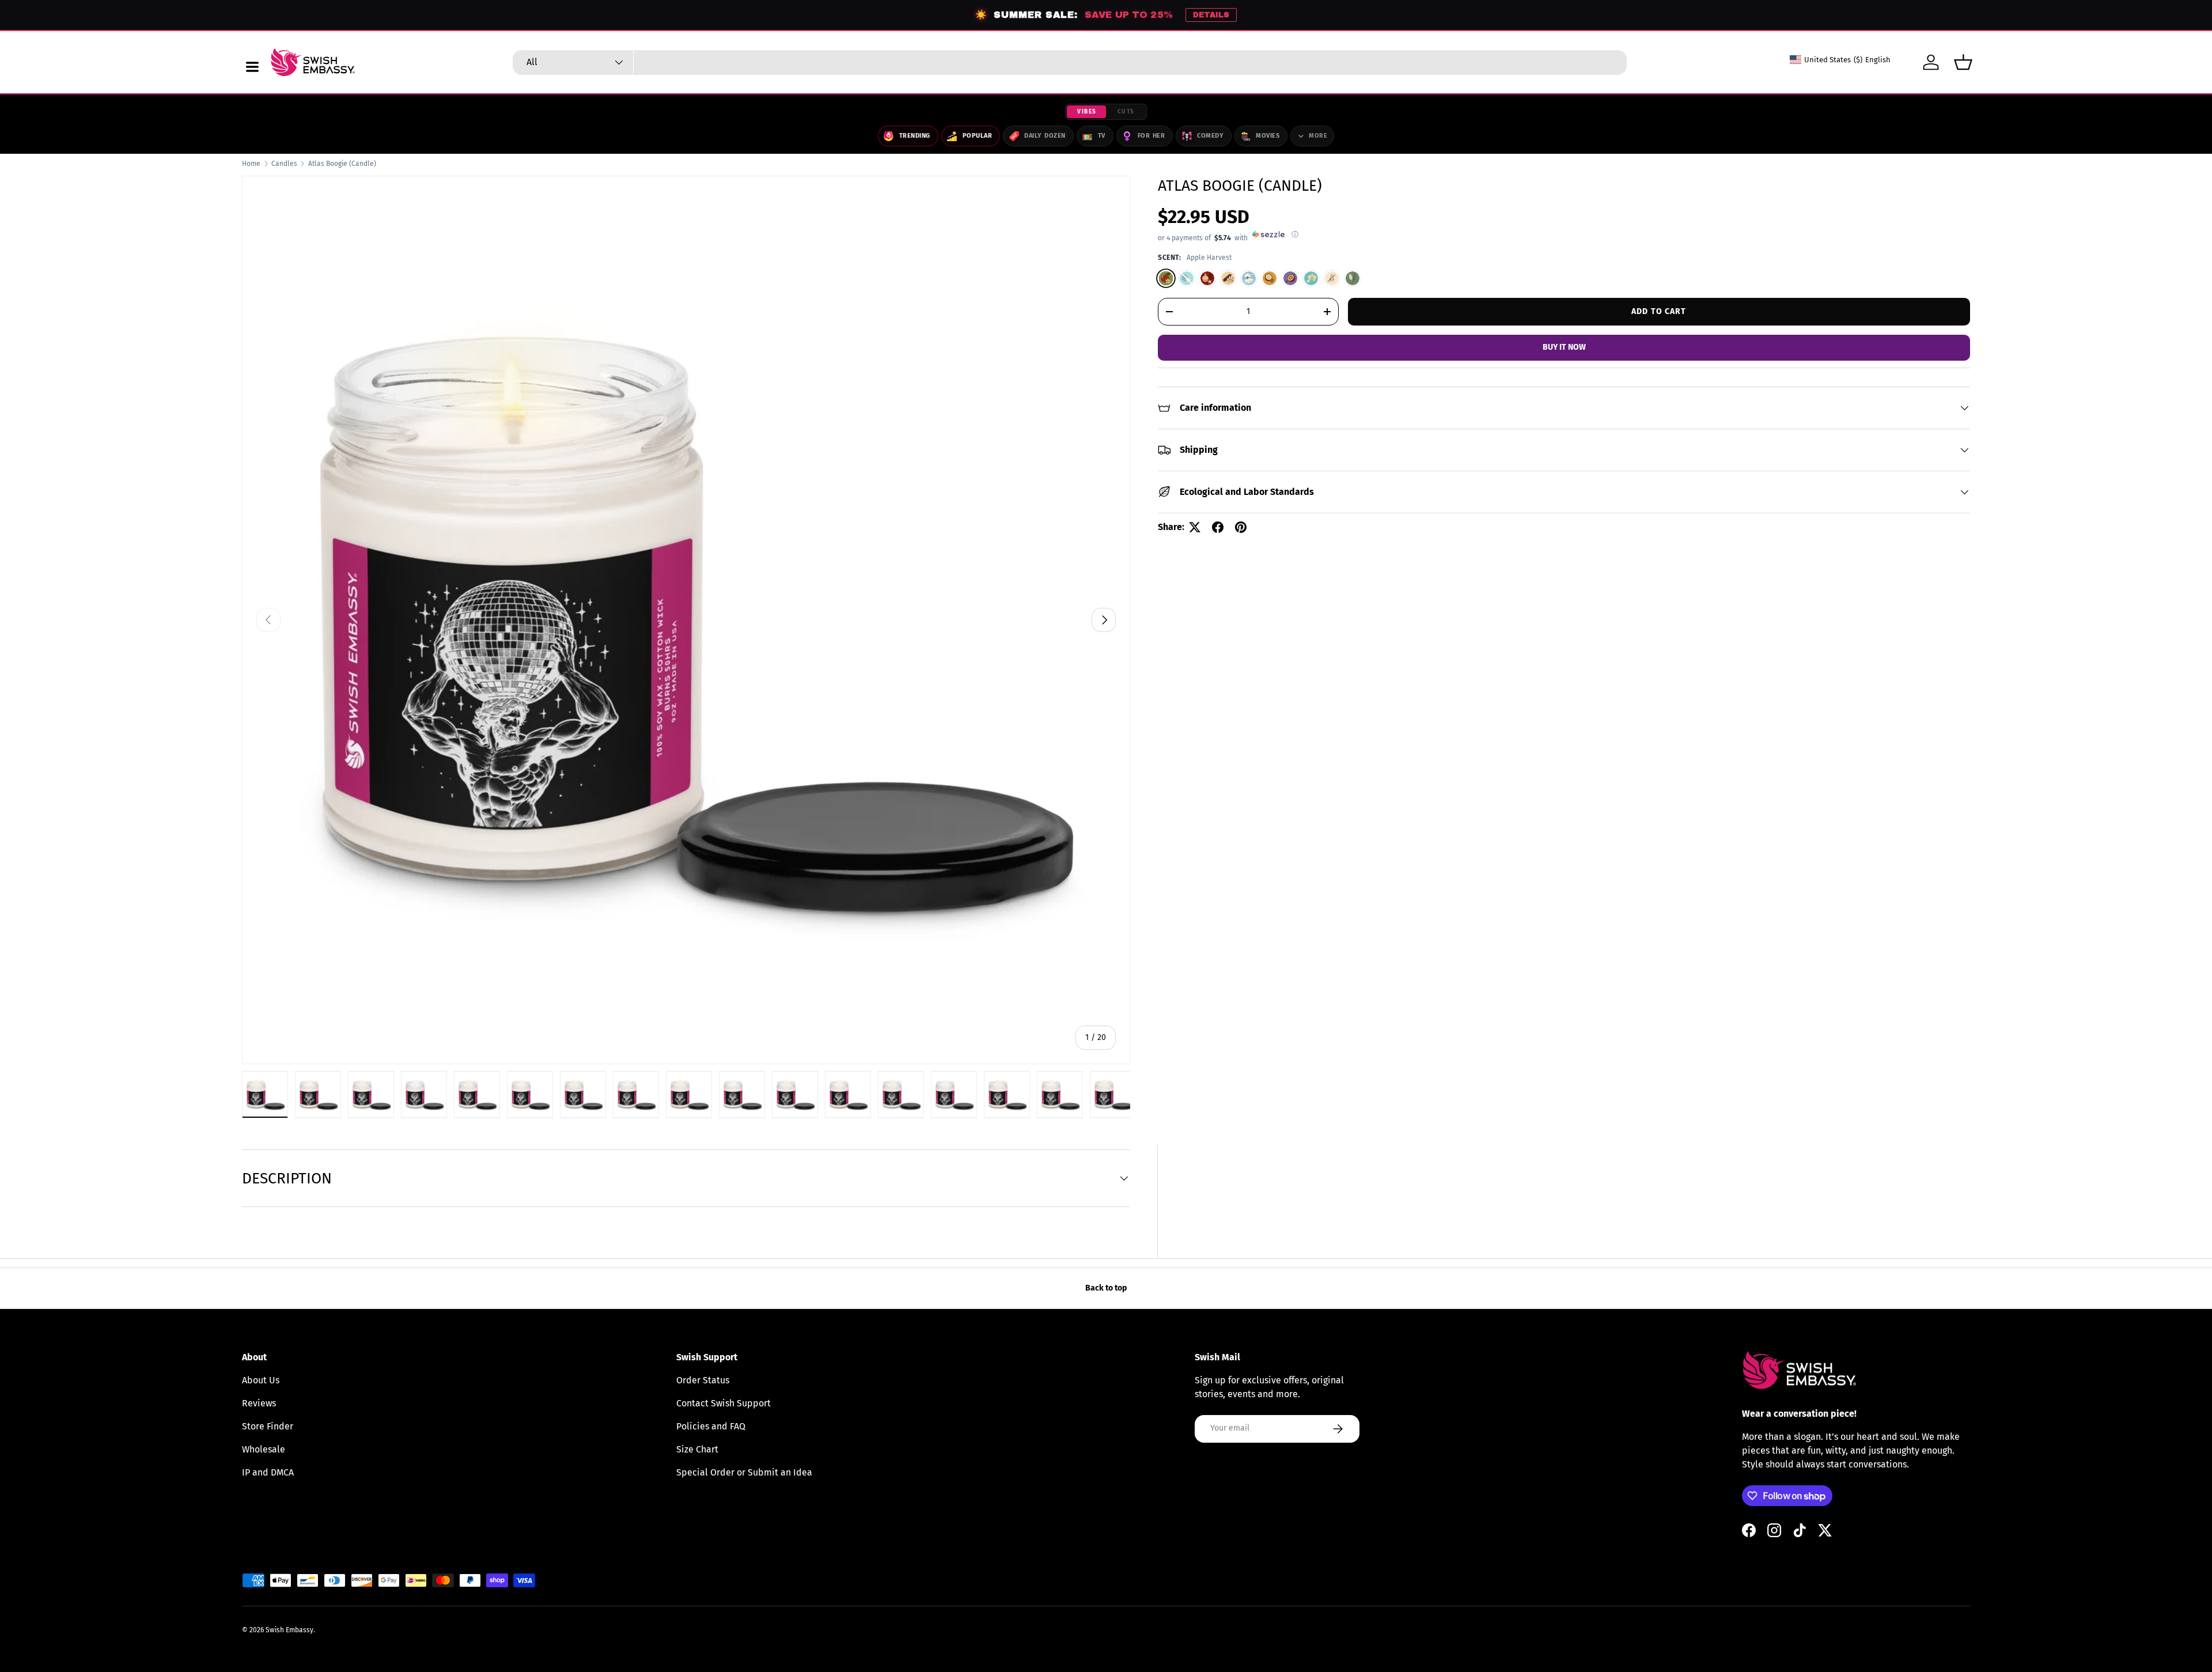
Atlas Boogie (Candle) (342, 164)
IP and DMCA (268, 1472)
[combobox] (1070, 63)
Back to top (1106, 1288)
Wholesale (264, 1449)
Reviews (259, 1403)
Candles (284, 164)
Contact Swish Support (724, 1403)
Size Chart (697, 1449)
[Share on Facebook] (1218, 527)
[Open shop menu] (252, 67)
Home (251, 164)
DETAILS (1211, 15)
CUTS (1126, 112)
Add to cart (1659, 311)
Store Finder (268, 1426)
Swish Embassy (289, 1630)
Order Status (703, 1380)
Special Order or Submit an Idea (744, 1472)
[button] (1963, 62)
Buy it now (1564, 347)
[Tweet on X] (1195, 527)
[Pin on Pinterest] (1241, 527)
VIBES (1087, 112)
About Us (261, 1380)
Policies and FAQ (711, 1426)
